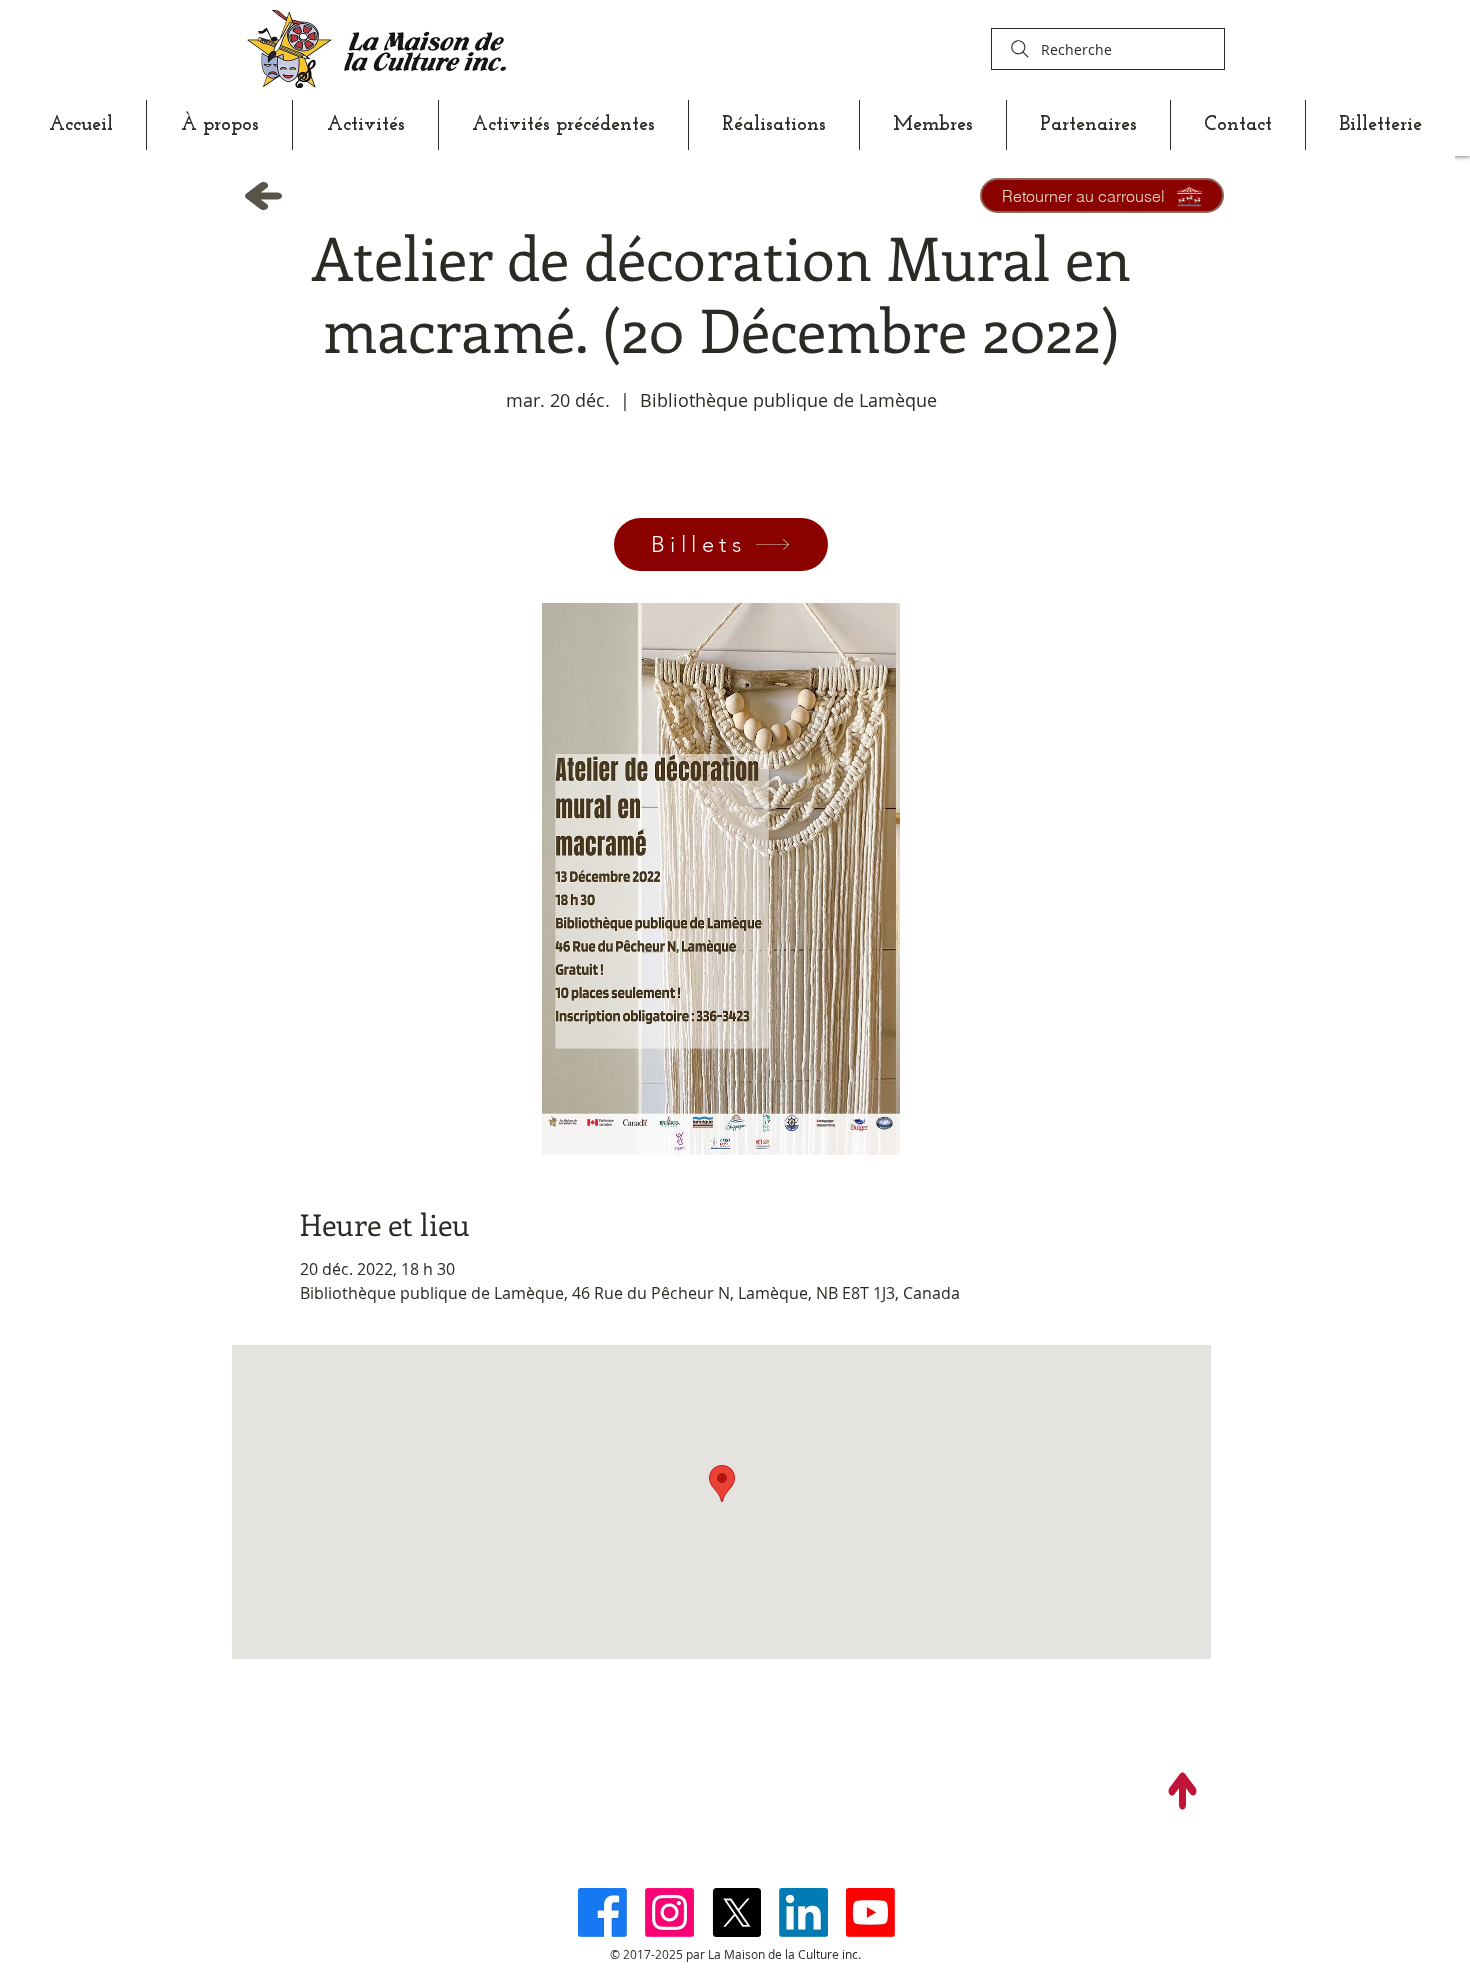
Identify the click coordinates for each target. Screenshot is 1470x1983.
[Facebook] (602, 1912)
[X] (736, 1912)
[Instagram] (669, 1912)
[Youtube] (870, 1912)
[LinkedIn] (803, 1912)
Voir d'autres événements (721, 509)
